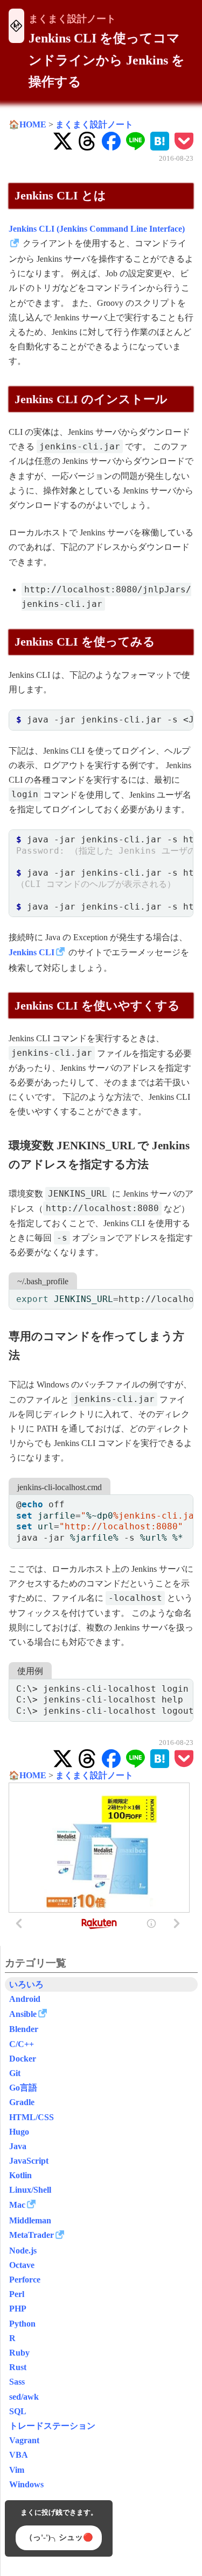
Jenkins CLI (32, 952)
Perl (17, 2294)
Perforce (25, 2280)
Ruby (19, 2353)
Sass (17, 2382)
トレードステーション (52, 2426)
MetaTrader (32, 2235)
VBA (19, 2455)
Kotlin (20, 2175)
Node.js (23, 2251)
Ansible (23, 2014)
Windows (26, 2484)
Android (25, 1999)
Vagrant (24, 2440)
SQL (18, 2411)
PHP (18, 2309)
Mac (17, 2205)
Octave (22, 2265)
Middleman (30, 2220)
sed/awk (24, 2397)
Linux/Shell (30, 2190)
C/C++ (22, 2044)
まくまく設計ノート (72, 19)
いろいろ (26, 1984)
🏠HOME (27, 124)
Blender (24, 2029)
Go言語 (23, 2088)
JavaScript (29, 2161)
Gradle (22, 2102)
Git (15, 2073)
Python (22, 2324)
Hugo (19, 2132)
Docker (23, 2059)
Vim (17, 2470)
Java (18, 2146)
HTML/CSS (32, 2117)
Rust (18, 2367)
